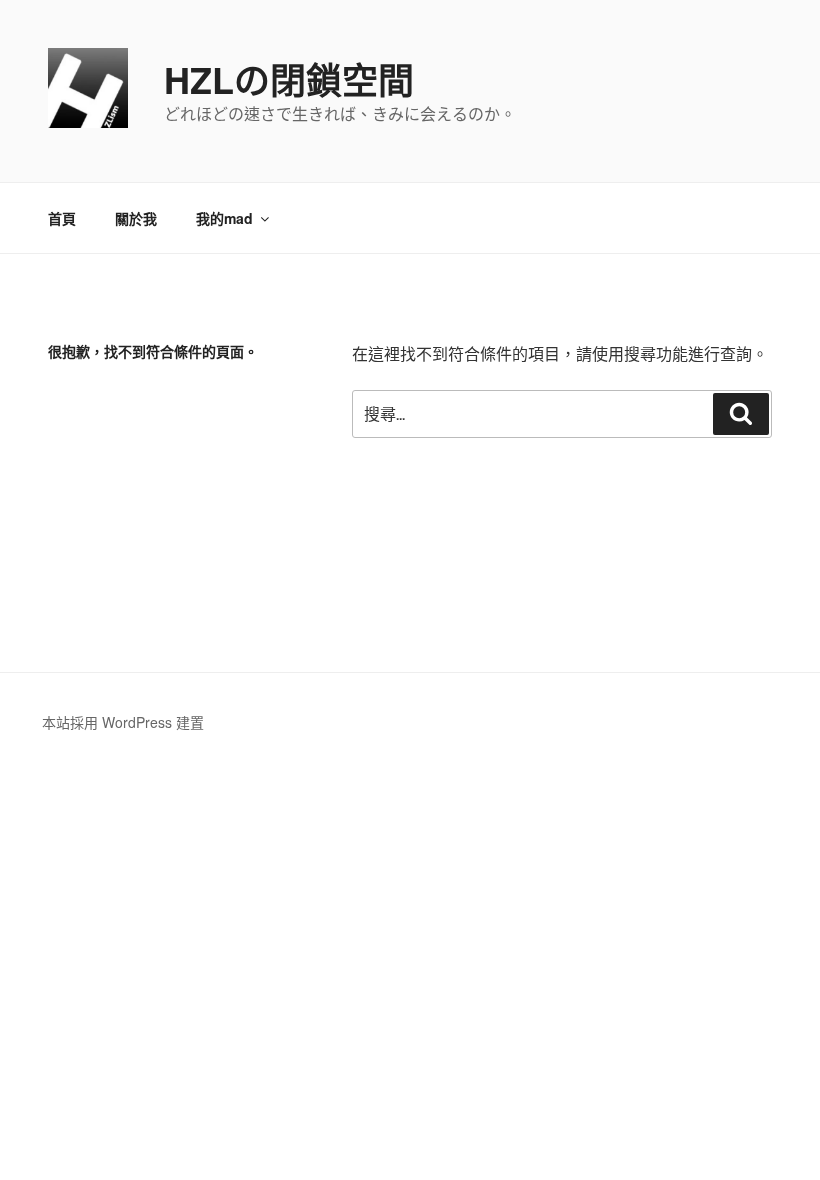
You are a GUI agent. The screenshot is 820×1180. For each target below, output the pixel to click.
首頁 (62, 218)
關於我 (136, 218)
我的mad (224, 218)
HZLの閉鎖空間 (289, 79)
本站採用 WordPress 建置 (123, 722)
